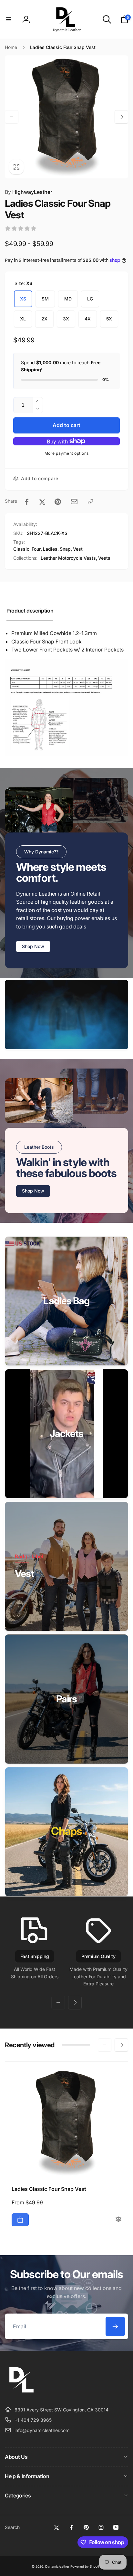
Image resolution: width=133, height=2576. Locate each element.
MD (68, 299)
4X (88, 319)
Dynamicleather (57, 2566)
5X (109, 319)
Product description (30, 611)
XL (23, 319)
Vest (78, 549)
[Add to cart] (20, 2220)
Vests (104, 558)
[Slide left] (12, 117)
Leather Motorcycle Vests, (69, 558)
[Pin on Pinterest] (58, 502)
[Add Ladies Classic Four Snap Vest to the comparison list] (118, 2220)
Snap (65, 549)
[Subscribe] (115, 2326)
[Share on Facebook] (27, 502)
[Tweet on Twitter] (42, 502)
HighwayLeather (29, 192)
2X (44, 319)
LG (90, 299)
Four (36, 549)
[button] (9, 19)
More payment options (67, 453)
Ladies (50, 549)
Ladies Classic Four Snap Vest (49, 2189)
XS (23, 299)
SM (45, 299)
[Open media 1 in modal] (66, 117)
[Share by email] (74, 502)
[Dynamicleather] (21, 2394)
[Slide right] (121, 117)
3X (66, 319)
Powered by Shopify (86, 2566)
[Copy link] (90, 502)
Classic (21, 549)
